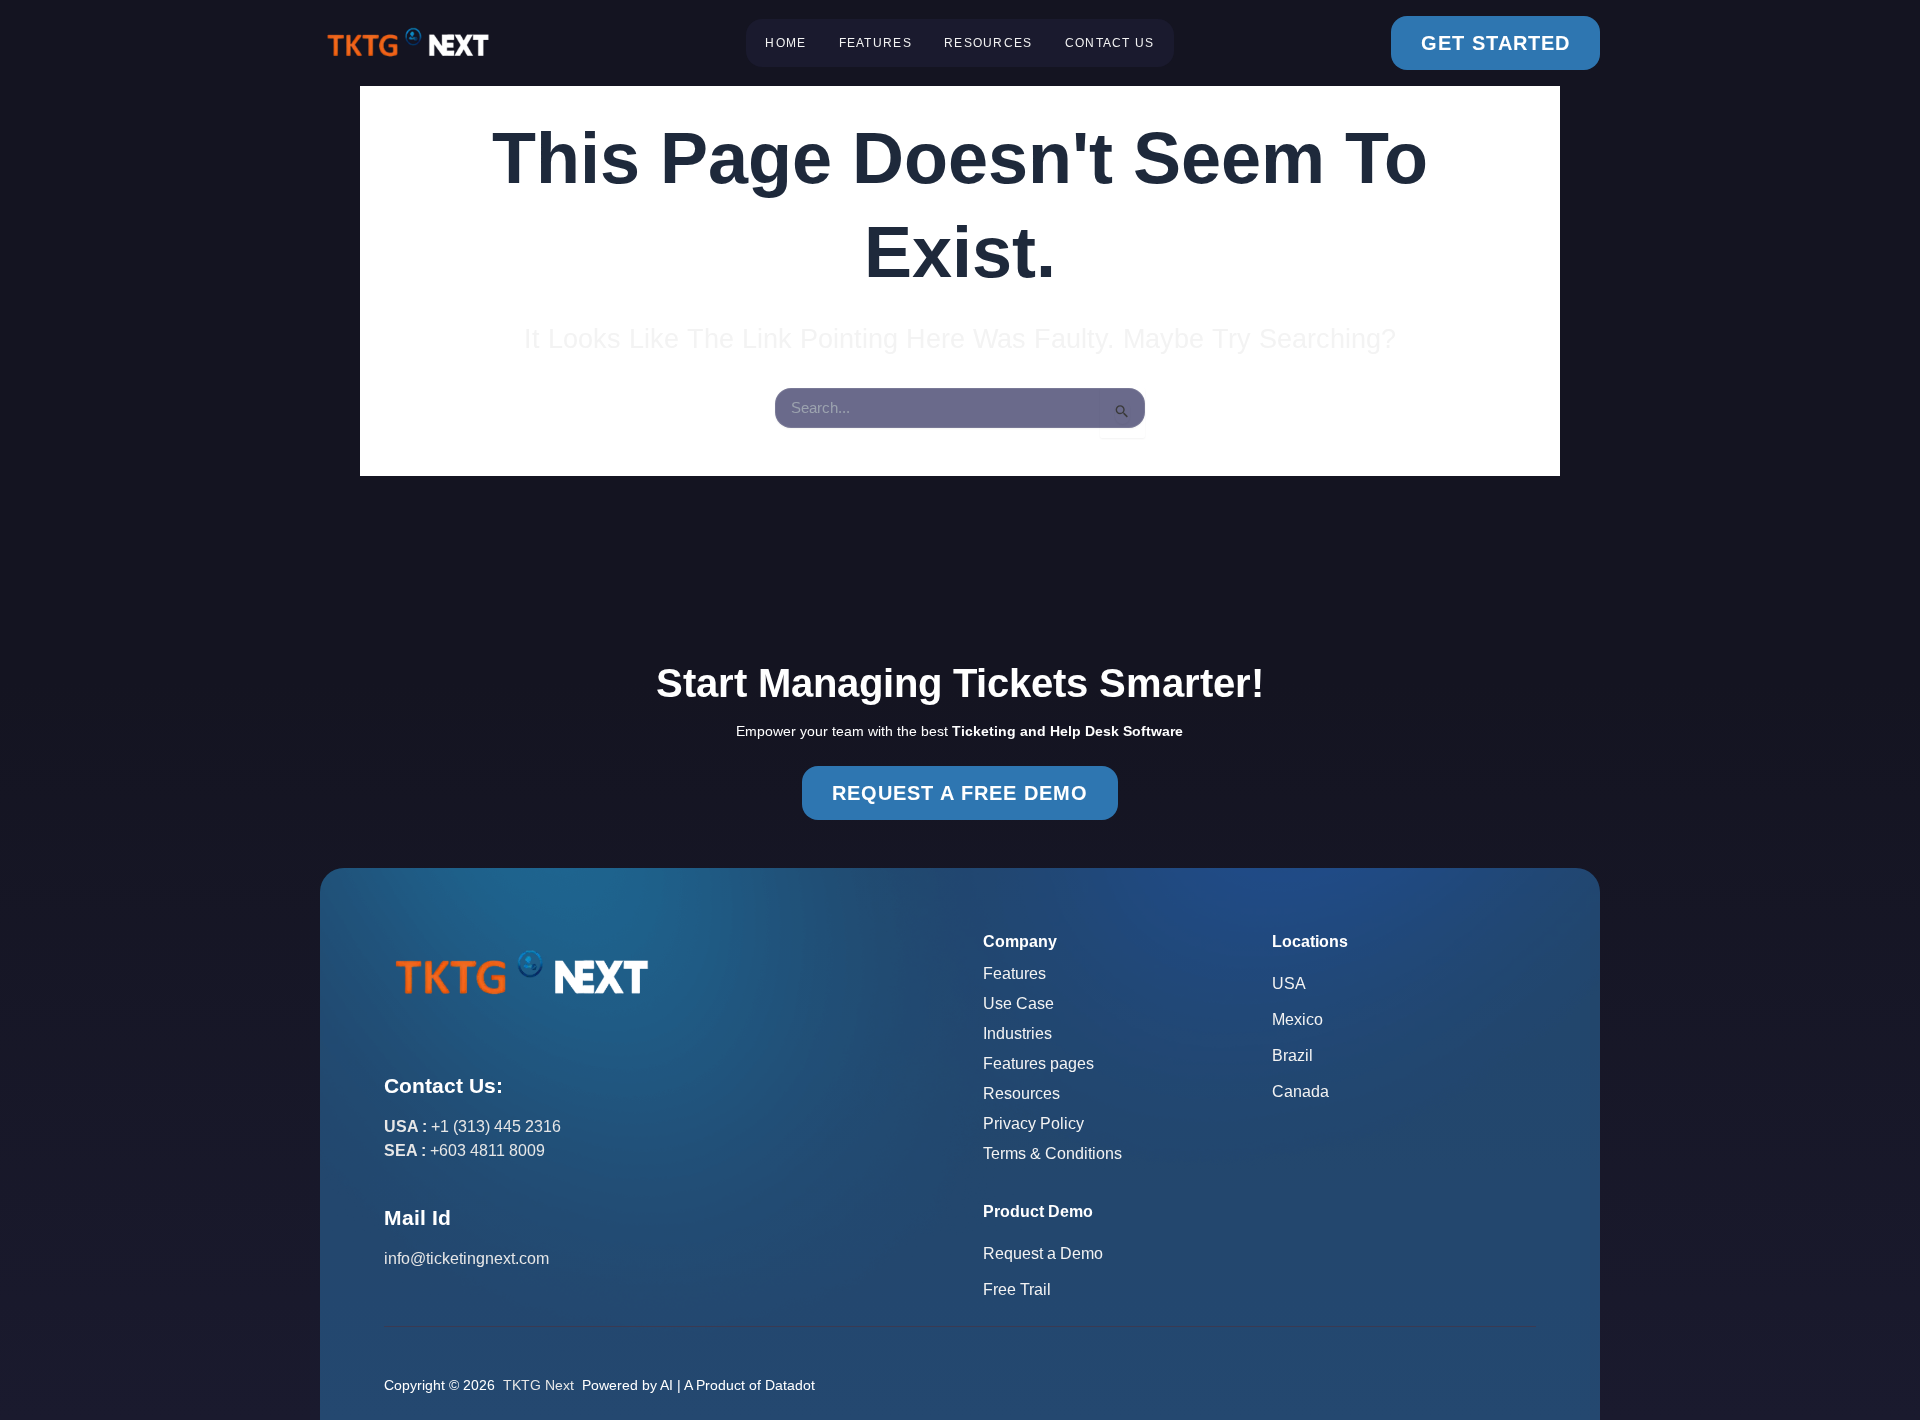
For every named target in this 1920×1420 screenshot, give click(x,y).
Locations (1310, 941)
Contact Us (1110, 43)
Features (875, 43)
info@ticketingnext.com (466, 1258)
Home (785, 43)
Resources (988, 43)
